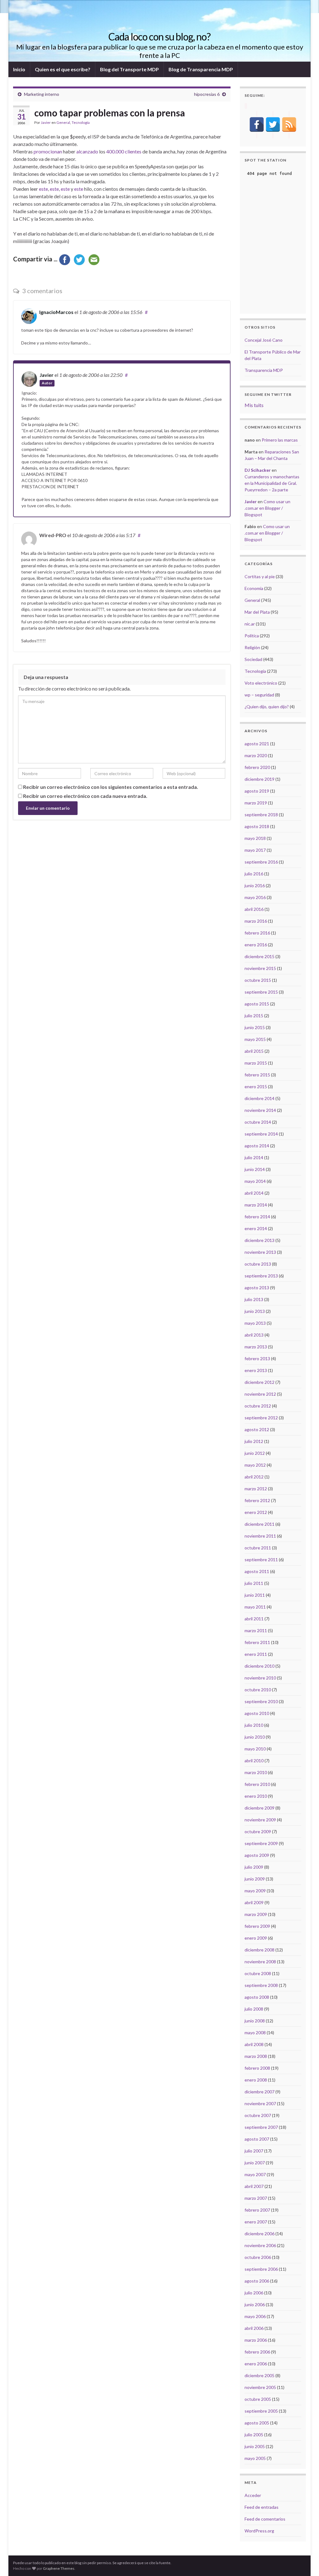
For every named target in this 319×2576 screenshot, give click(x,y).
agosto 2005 (257, 2423)
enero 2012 (256, 1512)
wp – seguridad (259, 695)
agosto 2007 (257, 2139)
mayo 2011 (255, 1607)
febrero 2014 (257, 1217)
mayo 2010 (255, 1749)
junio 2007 (255, 2163)
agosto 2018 (257, 826)
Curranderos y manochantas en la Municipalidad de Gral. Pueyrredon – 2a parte (272, 483)
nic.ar (250, 624)
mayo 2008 (255, 2033)
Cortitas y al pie (260, 576)
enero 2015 (256, 1087)
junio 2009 (255, 1879)
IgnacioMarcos (56, 312)
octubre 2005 (258, 2399)
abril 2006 (254, 2328)
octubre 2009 (258, 1831)
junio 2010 (255, 1737)
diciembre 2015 (259, 956)
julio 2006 (254, 2293)
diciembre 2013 (259, 1240)
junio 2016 (255, 885)
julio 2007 (254, 2151)
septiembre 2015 (261, 992)
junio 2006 (255, 2304)
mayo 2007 (255, 2174)
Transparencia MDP (264, 370)
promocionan (48, 151)
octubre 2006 (258, 2257)
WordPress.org (259, 2531)
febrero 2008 (257, 2068)
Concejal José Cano (264, 340)
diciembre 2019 (259, 779)
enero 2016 (256, 945)
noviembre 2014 (260, 1110)
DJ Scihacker (258, 470)
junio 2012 (255, 1453)
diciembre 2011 (259, 1524)
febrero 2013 (257, 1358)
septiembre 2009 (261, 1843)
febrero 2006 (257, 2352)
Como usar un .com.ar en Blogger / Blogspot (267, 508)
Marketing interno (42, 94)
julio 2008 (254, 2009)
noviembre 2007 (260, 2103)
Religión (252, 647)
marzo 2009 (256, 1914)
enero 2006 (256, 2364)
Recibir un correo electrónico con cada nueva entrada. (85, 796)
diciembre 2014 (259, 1098)
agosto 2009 (257, 1855)
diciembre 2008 (259, 1950)
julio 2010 (254, 1725)
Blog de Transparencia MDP (201, 69)
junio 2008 (255, 2021)
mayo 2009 (255, 1891)
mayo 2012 (255, 1465)
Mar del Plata (257, 612)
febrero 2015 (257, 1075)
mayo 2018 (255, 838)
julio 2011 (254, 1583)
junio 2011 (255, 1595)
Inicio (19, 69)
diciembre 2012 (259, 1382)
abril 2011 (254, 1619)
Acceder (253, 2495)
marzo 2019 (256, 803)
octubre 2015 (258, 980)
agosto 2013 (257, 1288)
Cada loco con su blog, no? (159, 37)
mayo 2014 (255, 1181)
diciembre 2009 (259, 1808)
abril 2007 (254, 2186)
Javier (46, 122)
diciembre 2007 (259, 2092)
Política (252, 636)
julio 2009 (254, 1867)
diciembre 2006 (259, 2234)
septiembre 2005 (261, 2411)
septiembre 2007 (261, 2127)
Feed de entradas (262, 2507)
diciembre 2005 (259, 2375)
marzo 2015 (256, 1063)
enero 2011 (256, 1654)
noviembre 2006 (260, 2245)
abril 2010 (254, 1761)
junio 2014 (255, 1169)
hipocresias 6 (207, 94)
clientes (133, 151)
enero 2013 (256, 1370)
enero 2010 (256, 1796)
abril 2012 (254, 1477)
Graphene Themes (59, 2568)
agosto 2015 (257, 1004)
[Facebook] (257, 124)
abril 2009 (254, 1902)
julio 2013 (254, 1299)
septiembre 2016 (261, 862)
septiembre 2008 (261, 1985)
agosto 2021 (257, 744)
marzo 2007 (256, 2198)
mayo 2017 (255, 850)
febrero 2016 (257, 933)
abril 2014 (254, 1193)
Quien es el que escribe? (63, 69)
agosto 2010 (257, 1713)
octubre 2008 (258, 1973)
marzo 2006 (256, 2340)
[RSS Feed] (289, 124)
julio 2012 (254, 1441)
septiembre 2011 (261, 1560)
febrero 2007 (257, 2210)
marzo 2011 (256, 1630)
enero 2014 (256, 1228)
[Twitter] (273, 124)
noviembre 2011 (260, 1536)
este (43, 189)
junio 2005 (255, 2446)
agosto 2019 (257, 791)
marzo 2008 (256, 2056)
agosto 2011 (257, 1571)
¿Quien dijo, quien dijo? (267, 707)
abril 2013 (254, 1335)
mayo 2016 (255, 897)
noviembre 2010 (260, 1678)
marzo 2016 (256, 921)
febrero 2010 (257, 1784)
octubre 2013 (258, 1264)
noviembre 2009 (260, 1820)
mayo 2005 (255, 2458)
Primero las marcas (280, 440)
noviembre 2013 (260, 1252)
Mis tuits (254, 405)
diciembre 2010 (259, 1666)
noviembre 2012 (260, 1394)
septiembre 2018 (261, 815)
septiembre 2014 (261, 1134)
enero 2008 (256, 2080)
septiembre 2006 (261, 2269)
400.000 (115, 151)
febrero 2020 (257, 767)
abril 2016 (254, 909)
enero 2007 (256, 2222)
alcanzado (87, 151)
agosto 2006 (257, 2281)
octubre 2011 (258, 1548)
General (63, 122)
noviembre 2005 (260, 2387)
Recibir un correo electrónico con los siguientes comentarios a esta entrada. (111, 787)
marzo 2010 (256, 1772)
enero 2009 (256, 1938)
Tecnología (81, 122)
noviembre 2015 (260, 968)
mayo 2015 (255, 1039)
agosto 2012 (257, 1429)
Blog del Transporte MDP (129, 69)
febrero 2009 (257, 1926)
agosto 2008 (257, 1997)
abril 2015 (254, 1051)
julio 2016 (254, 874)
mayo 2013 (255, 1323)
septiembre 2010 (261, 1701)
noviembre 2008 (260, 1962)
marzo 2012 (256, 1489)
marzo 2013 (256, 1347)
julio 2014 (254, 1157)
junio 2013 (255, 1311)
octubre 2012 (258, 1406)
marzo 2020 (256, 755)
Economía (254, 588)
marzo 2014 (256, 1205)
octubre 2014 (258, 1122)
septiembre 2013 (261, 1276)
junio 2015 (255, 1027)
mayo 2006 (255, 2316)
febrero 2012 (257, 1500)
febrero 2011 (257, 1642)
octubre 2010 (258, 1690)
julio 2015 (254, 1016)
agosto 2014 (257, 1146)
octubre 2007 (258, 2115)
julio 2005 (254, 2435)
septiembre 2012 (261, 1418)
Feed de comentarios (265, 2519)
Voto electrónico (261, 683)
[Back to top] (305, 2562)
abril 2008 (254, 2044)
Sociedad (253, 659)
